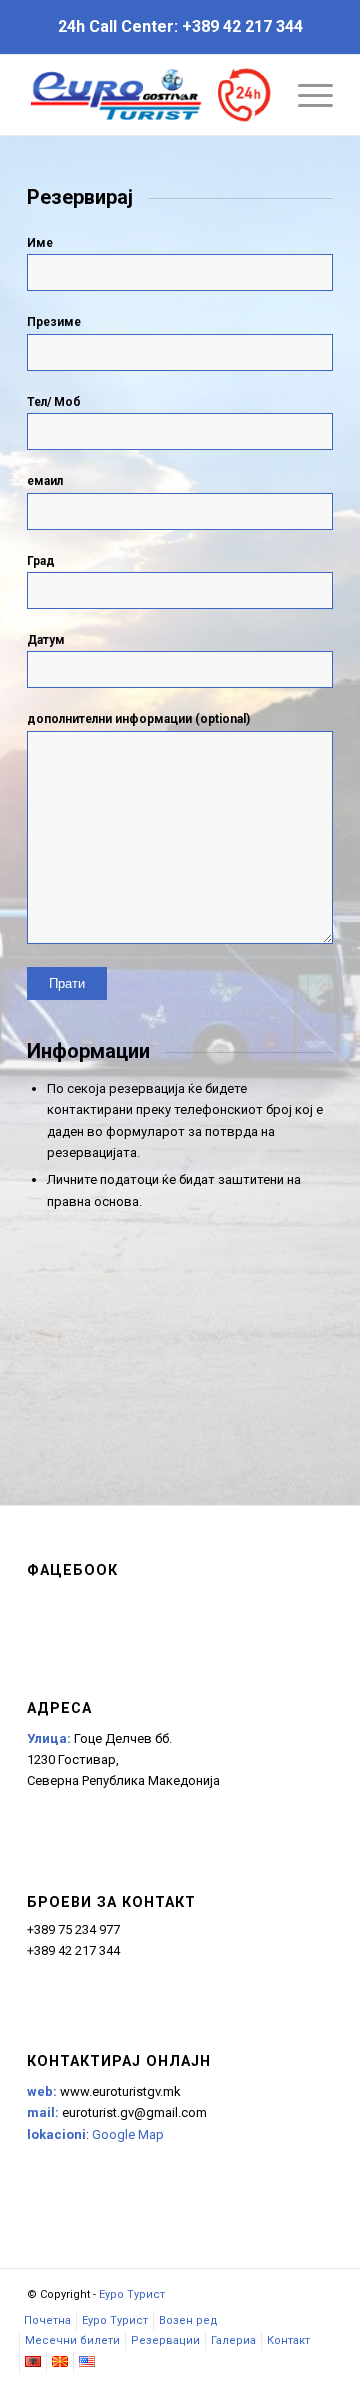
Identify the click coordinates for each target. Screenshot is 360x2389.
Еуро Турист (132, 2294)
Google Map (128, 2134)
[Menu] (305, 95)
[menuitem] (47, 2321)
